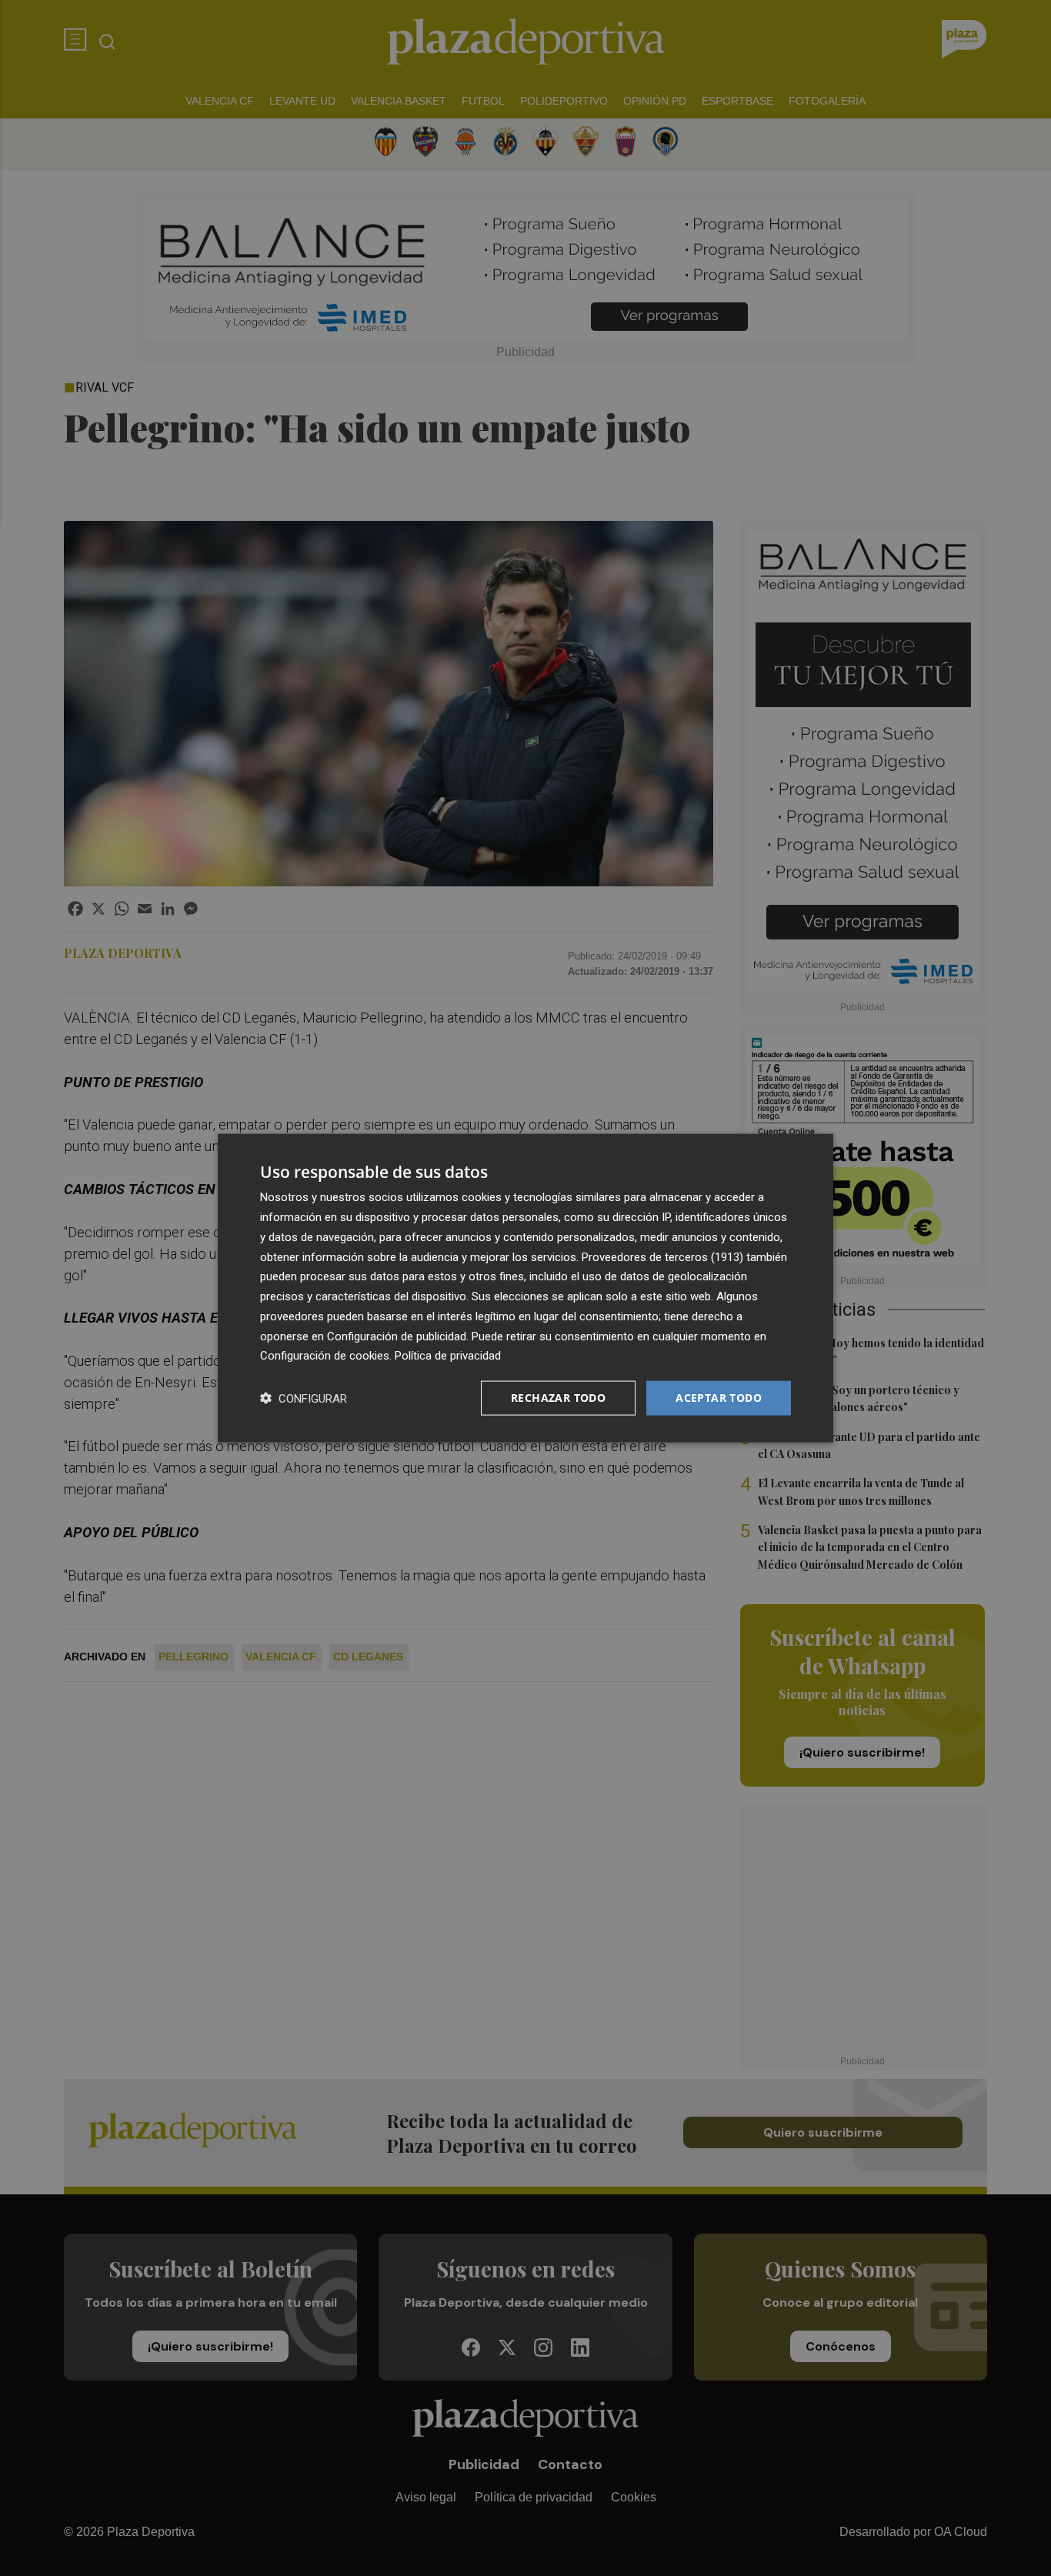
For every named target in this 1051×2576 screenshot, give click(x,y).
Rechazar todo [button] (558, 1398)
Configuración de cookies (325, 1356)
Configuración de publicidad (397, 1336)
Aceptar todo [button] (719, 1398)
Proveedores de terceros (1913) (662, 1256)
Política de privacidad (448, 1356)
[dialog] (525, 1288)
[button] (304, 1398)
